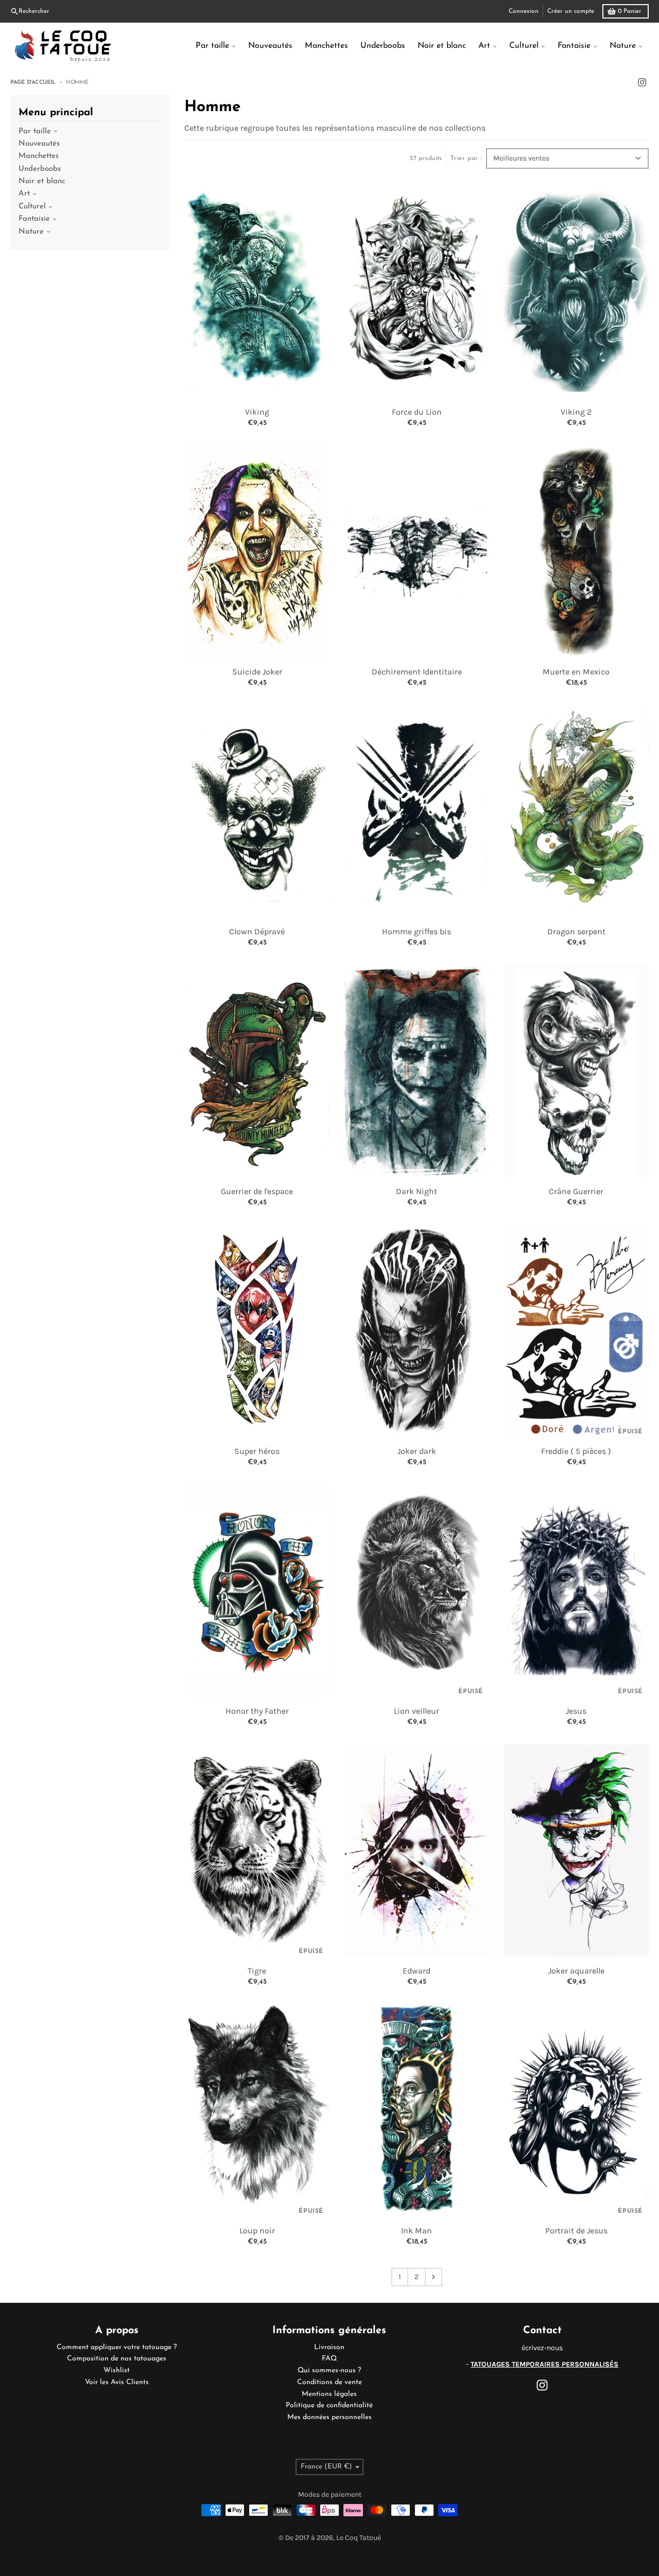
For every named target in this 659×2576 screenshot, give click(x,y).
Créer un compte (571, 11)
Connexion (524, 11)
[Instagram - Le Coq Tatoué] (642, 82)
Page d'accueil (33, 83)
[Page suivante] (433, 2277)
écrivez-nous (542, 2348)
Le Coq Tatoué (359, 2538)
